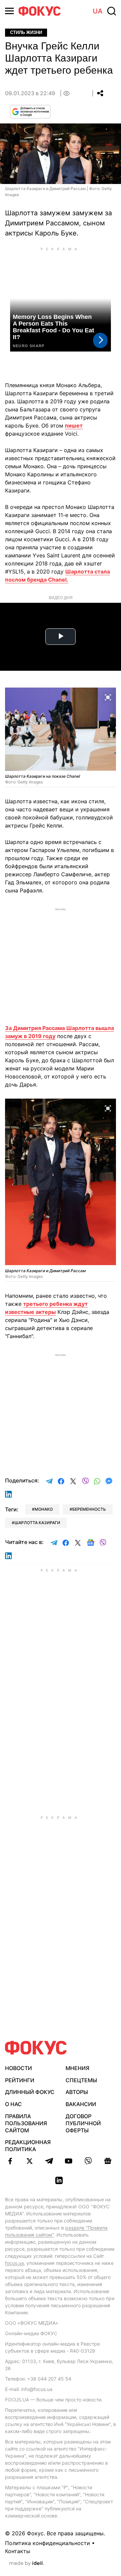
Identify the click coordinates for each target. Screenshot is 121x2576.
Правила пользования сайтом (26, 2123)
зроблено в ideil (27, 2564)
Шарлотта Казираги (37, 1523)
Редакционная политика (28, 2146)
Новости (18, 2068)
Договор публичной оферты (83, 2123)
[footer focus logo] (36, 2048)
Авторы (77, 2092)
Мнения (77, 2068)
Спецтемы (81, 2080)
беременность (89, 1509)
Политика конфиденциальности (48, 2543)
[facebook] (10, 2161)
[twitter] (30, 2161)
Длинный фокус (30, 2092)
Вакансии (81, 2104)
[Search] (112, 11)
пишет (74, 426)
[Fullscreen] (108, 697)
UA (98, 11)
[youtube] (69, 2161)
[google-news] (108, 2161)
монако (44, 1509)
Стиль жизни (26, 32)
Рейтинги (20, 2080)
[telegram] (49, 2161)
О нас (13, 2104)
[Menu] (9, 11)
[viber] (88, 2161)
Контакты (18, 2551)
